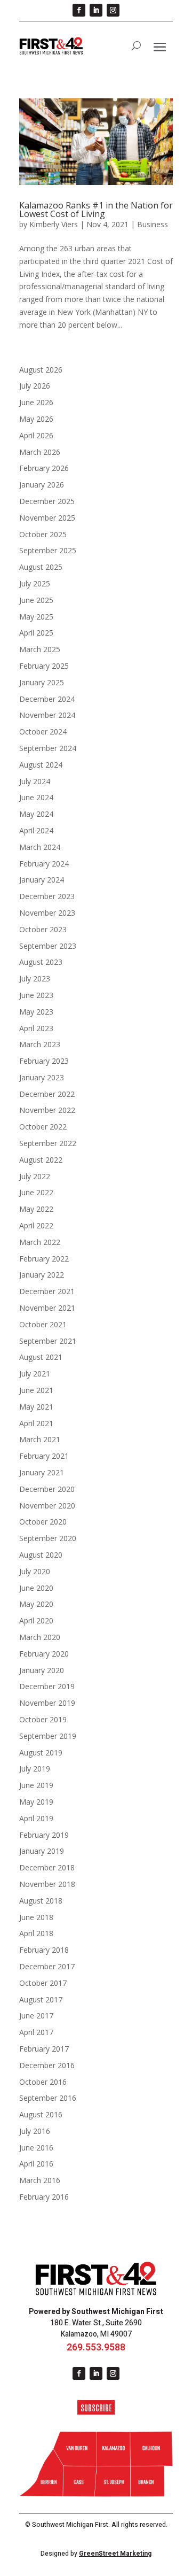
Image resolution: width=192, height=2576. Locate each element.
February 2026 (44, 468)
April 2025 (36, 633)
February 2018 (44, 1950)
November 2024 (47, 715)
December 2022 (47, 1094)
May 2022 (36, 1209)
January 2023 (42, 1077)
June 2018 (36, 1917)
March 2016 (40, 2180)
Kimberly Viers (54, 224)
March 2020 (40, 1637)
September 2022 (48, 1143)
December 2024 (47, 699)
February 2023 (44, 1061)
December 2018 (47, 1867)
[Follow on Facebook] (79, 10)
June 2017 (36, 2016)
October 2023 (43, 929)
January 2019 (42, 1851)
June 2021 (36, 1390)
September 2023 (48, 946)
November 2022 (47, 1110)
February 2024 (44, 864)
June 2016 (36, 2148)
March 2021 (40, 1439)
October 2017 (43, 1983)
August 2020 (41, 1555)
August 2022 (41, 1160)
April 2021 (36, 1423)
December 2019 (47, 1686)
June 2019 (36, 1785)
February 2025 (44, 666)
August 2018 (41, 1901)
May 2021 (36, 1407)
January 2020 (42, 1670)
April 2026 (36, 435)
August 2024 (41, 765)
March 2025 (40, 649)
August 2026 (41, 370)
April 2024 (36, 830)
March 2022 (40, 1242)
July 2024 (35, 781)
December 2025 (47, 501)
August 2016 (41, 2114)
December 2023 (47, 896)
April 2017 (36, 2032)
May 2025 (36, 617)
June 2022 (36, 1192)
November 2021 (47, 1308)
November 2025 (47, 518)
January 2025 (42, 682)
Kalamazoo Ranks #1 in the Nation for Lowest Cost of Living (96, 210)
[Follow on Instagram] (113, 10)
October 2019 (43, 1719)
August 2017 (41, 1999)
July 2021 (35, 1374)
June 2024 (36, 797)
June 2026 (36, 402)
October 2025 (43, 534)
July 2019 (35, 1769)
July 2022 (35, 1176)
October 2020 (43, 1522)
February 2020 (44, 1654)
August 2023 (41, 962)
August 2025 (41, 567)
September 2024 (48, 748)
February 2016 (44, 2197)
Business (153, 224)
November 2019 (47, 1703)
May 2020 (36, 1604)
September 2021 (48, 1341)
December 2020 (47, 1489)
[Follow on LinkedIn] (96, 10)
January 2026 (42, 485)
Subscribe (96, 2407)
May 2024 (36, 814)
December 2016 (47, 2065)
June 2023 (36, 995)
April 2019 (36, 1818)
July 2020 (35, 1571)
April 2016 (36, 2164)
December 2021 (47, 1291)
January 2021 (42, 1472)
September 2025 (48, 550)
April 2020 (36, 1620)
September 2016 (48, 2098)
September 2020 (48, 1538)
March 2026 (40, 452)
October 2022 (43, 1127)
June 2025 (36, 600)
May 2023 (36, 1012)
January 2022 (42, 1275)
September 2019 (48, 1736)
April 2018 (36, 1933)
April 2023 (36, 1028)
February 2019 (44, 1835)
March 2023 (40, 1044)
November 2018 (47, 1884)
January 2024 (42, 880)
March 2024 (40, 847)
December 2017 (47, 1966)
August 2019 (41, 1753)
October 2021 (43, 1324)
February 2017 (44, 2049)
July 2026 (35, 386)
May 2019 (36, 1802)
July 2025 (35, 583)
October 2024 (43, 732)
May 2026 (36, 419)
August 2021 (41, 1357)
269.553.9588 (96, 2347)
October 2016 (43, 2082)
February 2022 (44, 1259)
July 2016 (35, 2131)
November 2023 (47, 913)
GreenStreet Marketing (115, 2554)
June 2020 (36, 1588)
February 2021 (44, 1456)
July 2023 (35, 978)
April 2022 (36, 1225)
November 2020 (47, 1506)
